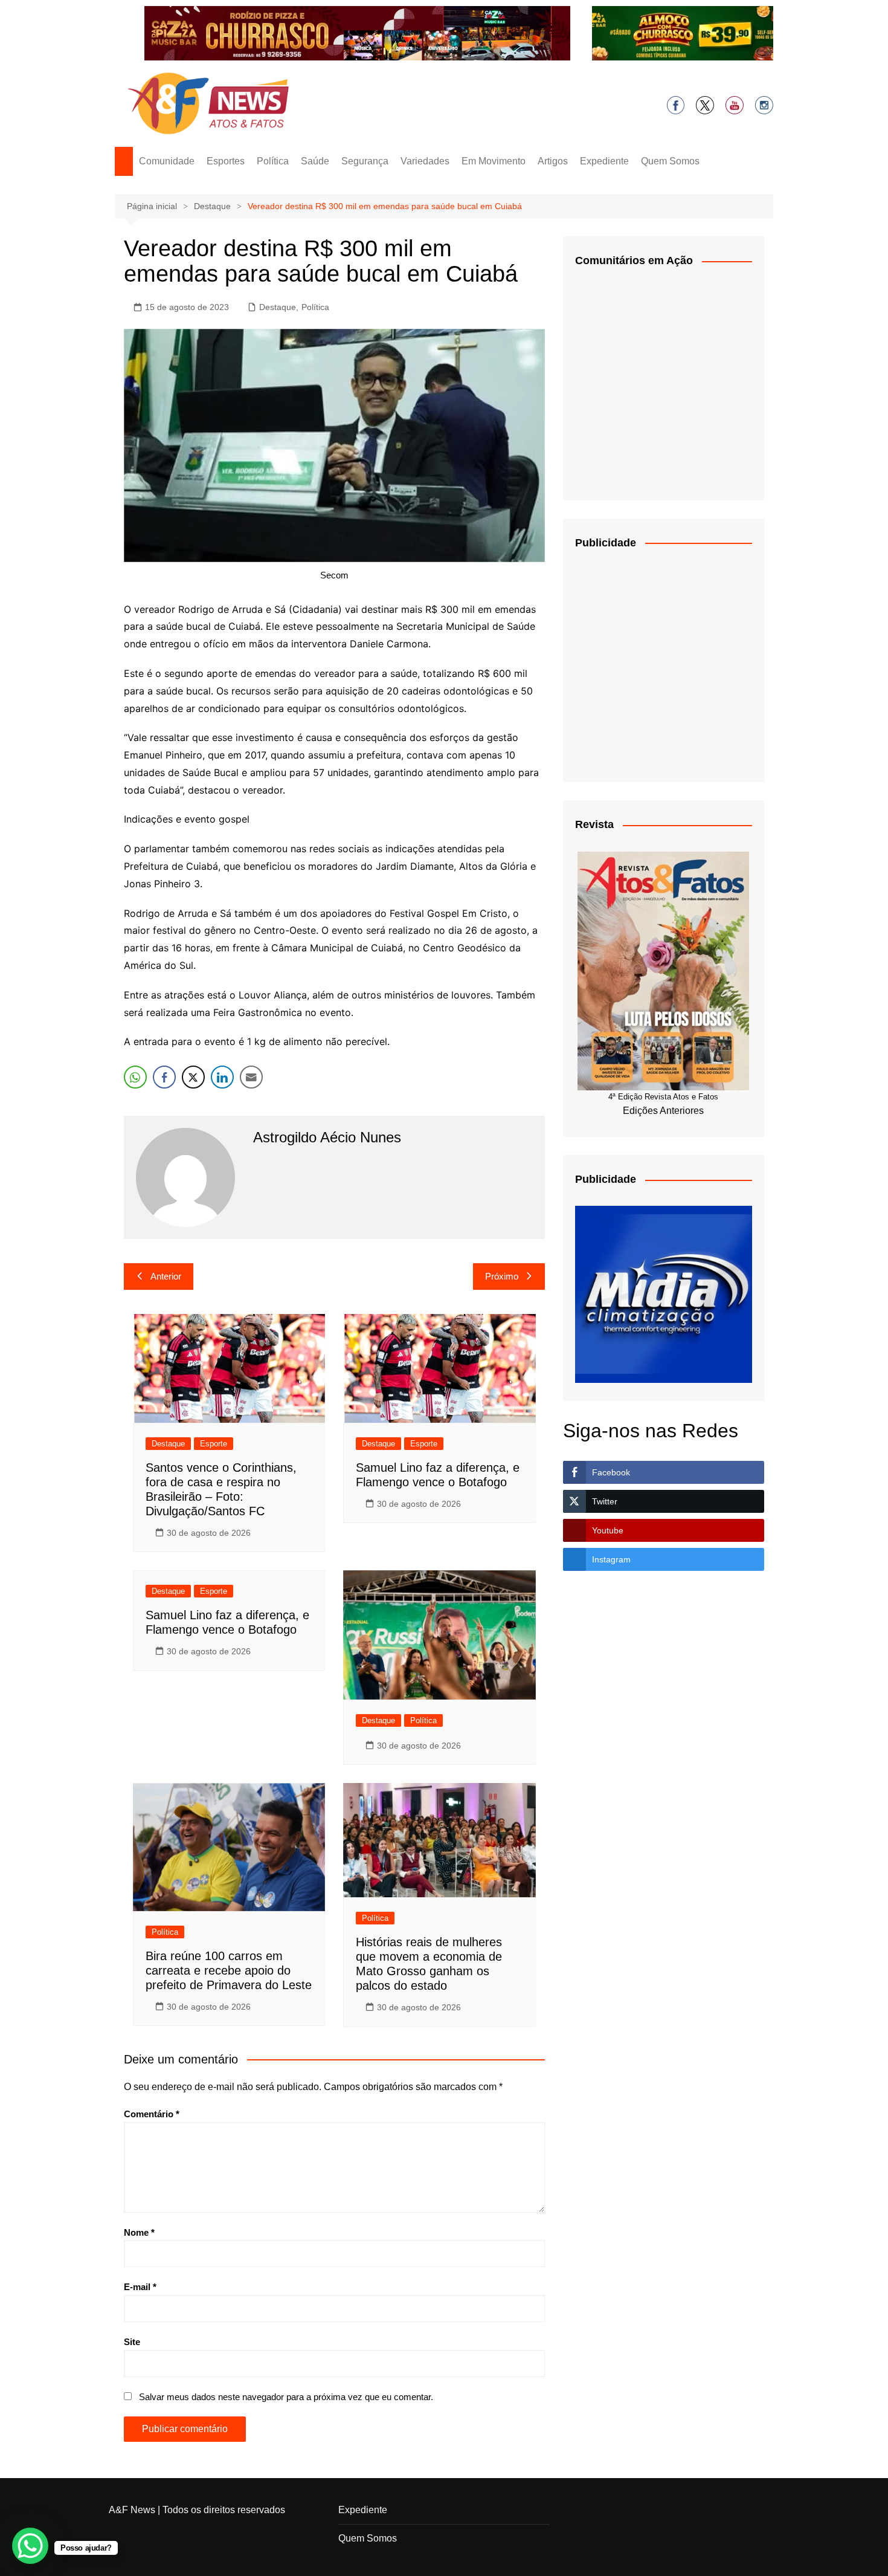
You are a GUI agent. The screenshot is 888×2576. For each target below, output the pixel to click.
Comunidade (167, 161)
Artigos (553, 161)
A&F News (132, 2510)
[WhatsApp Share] (135, 1077)
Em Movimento (494, 161)
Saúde (315, 161)
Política (273, 161)
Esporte (214, 1444)
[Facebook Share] (164, 1077)
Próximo (502, 1276)
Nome (139, 2232)
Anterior (166, 1276)
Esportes (226, 161)
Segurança (365, 161)
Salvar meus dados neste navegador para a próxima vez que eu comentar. (286, 2397)
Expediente (604, 161)
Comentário (152, 2114)
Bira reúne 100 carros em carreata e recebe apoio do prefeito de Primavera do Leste (229, 1970)
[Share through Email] (251, 1077)
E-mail (140, 2287)
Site (132, 2342)
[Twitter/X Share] (193, 1077)
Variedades (425, 161)
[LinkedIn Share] (222, 1077)
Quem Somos (670, 161)
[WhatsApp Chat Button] (30, 2546)
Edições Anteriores (663, 1111)
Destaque (278, 307)
